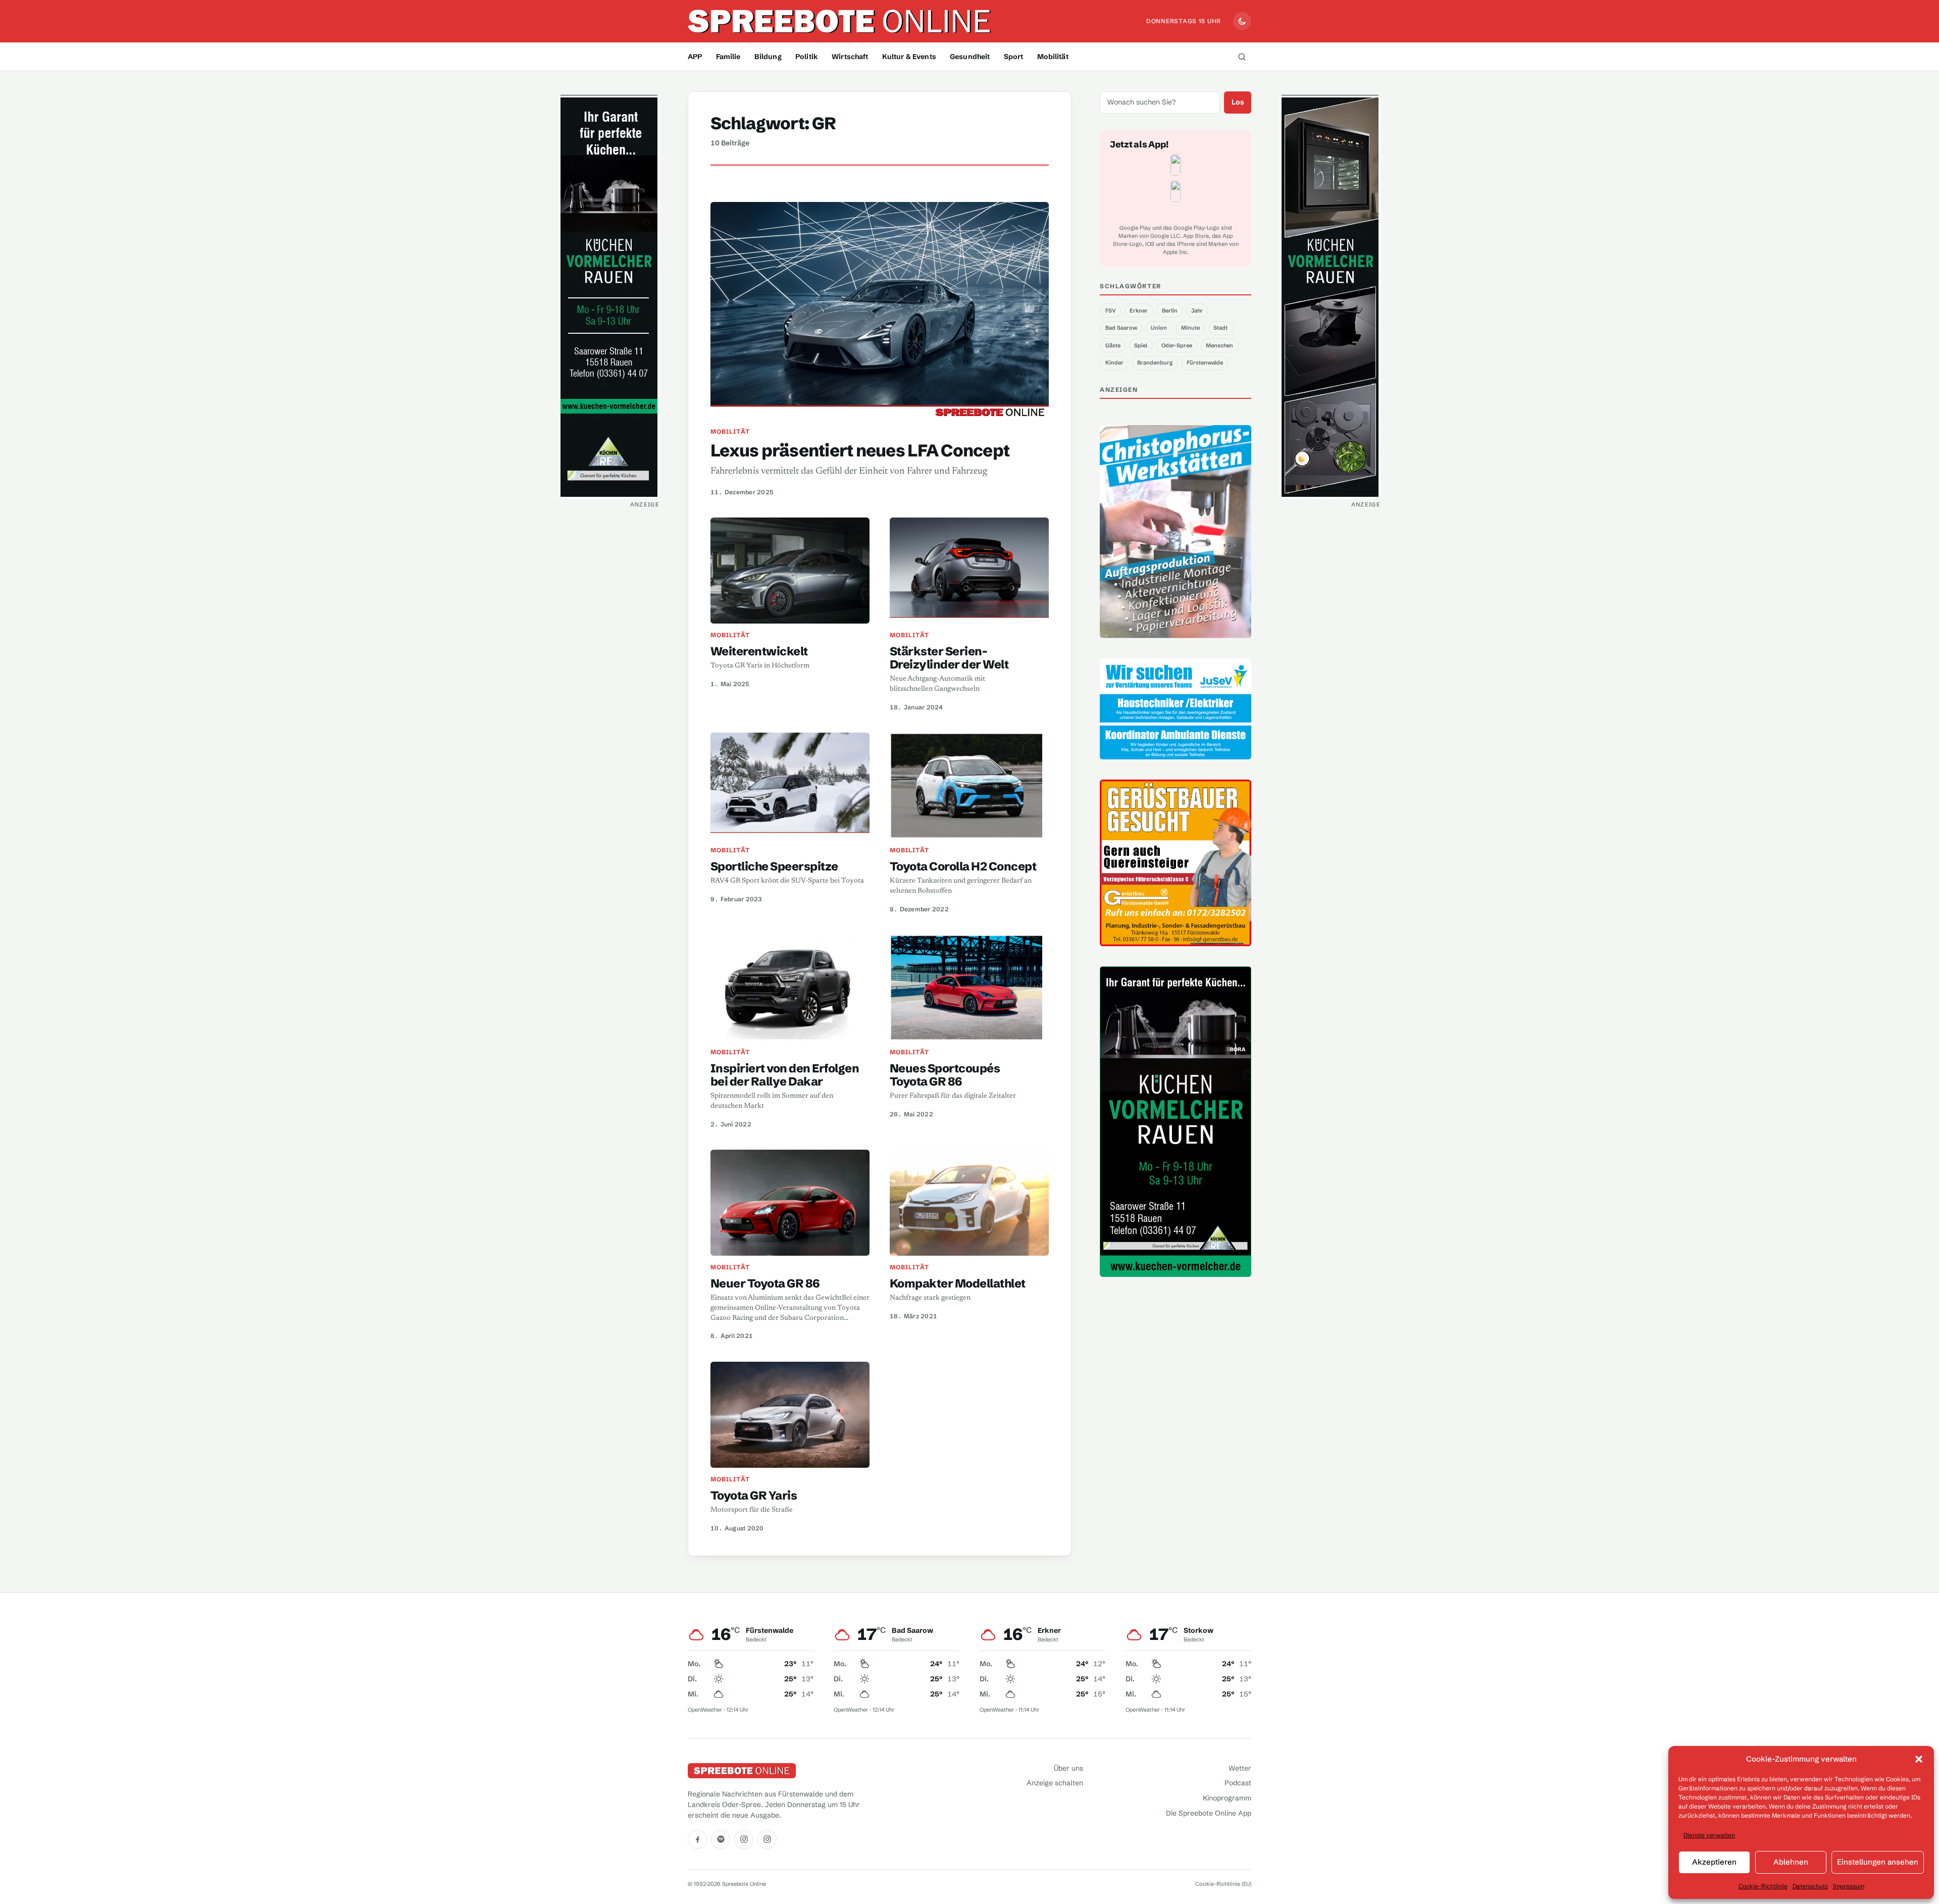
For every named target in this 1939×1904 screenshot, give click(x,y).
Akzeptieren (1714, 1862)
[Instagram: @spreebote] (744, 1839)
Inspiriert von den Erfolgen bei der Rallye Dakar (785, 1075)
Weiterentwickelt (759, 651)
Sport (1014, 57)
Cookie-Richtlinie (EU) (1223, 1884)
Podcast (1238, 1783)
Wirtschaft (850, 57)
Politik (807, 57)
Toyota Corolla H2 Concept (963, 866)
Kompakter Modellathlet (958, 1283)
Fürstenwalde (1205, 363)
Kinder (1114, 363)
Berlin (1170, 311)
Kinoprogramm (1227, 1798)
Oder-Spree (1177, 345)
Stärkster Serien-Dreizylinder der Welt (949, 658)
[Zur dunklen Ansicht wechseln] (1242, 21)
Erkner (1139, 311)
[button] (1919, 1759)
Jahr (1197, 311)
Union (1159, 328)
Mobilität (1053, 57)
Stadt (1220, 328)
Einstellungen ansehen (1878, 1862)
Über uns (1068, 1768)
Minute (1190, 328)
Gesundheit (970, 57)
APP (695, 57)
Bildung (768, 57)
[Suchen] (1242, 57)
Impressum (1849, 1886)
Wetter (1240, 1768)
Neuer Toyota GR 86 (765, 1283)
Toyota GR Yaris (754, 1495)
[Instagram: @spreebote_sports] (767, 1839)
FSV (1111, 311)
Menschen (1219, 345)
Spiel (1141, 345)
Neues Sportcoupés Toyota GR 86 (945, 1075)
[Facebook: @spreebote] (697, 1839)
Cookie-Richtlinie (1763, 1886)
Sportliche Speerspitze (774, 866)
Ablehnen (1791, 1862)
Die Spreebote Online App (1209, 1813)
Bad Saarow (1121, 328)
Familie (728, 57)
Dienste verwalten (1709, 1835)
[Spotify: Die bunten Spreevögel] (721, 1839)
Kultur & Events (909, 57)
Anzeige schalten (1055, 1783)
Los (1238, 102)
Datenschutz (1810, 1886)
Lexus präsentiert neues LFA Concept (860, 450)
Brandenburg (1155, 363)
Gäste (1113, 345)
